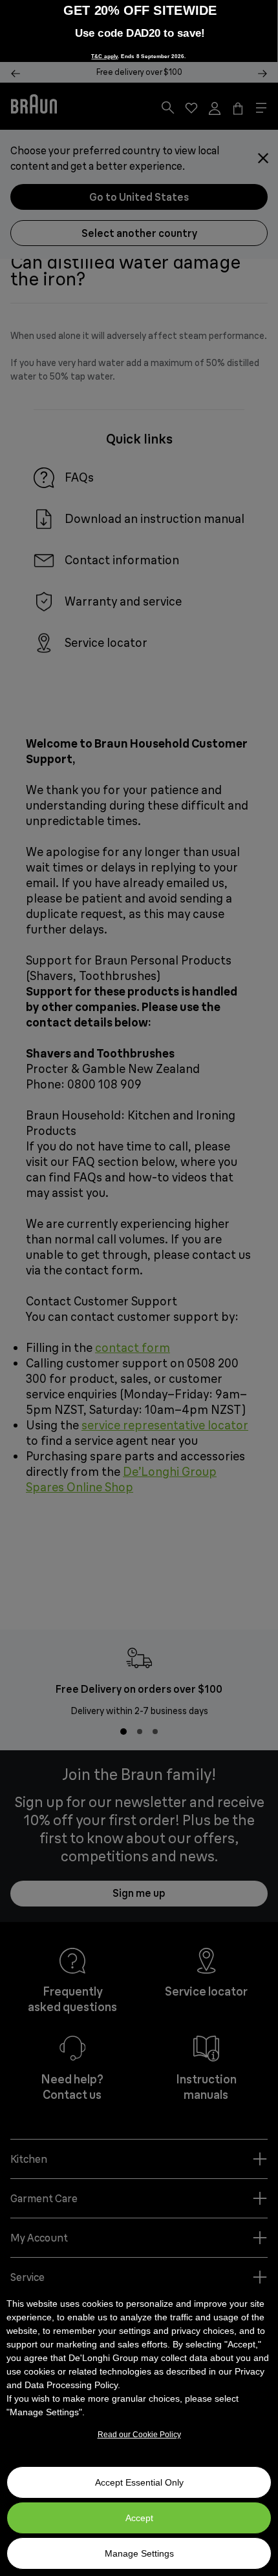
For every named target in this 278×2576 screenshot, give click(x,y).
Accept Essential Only (139, 2482)
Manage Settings (139, 2553)
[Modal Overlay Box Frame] (139, 31)
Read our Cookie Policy (139, 2435)
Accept (139, 2518)
